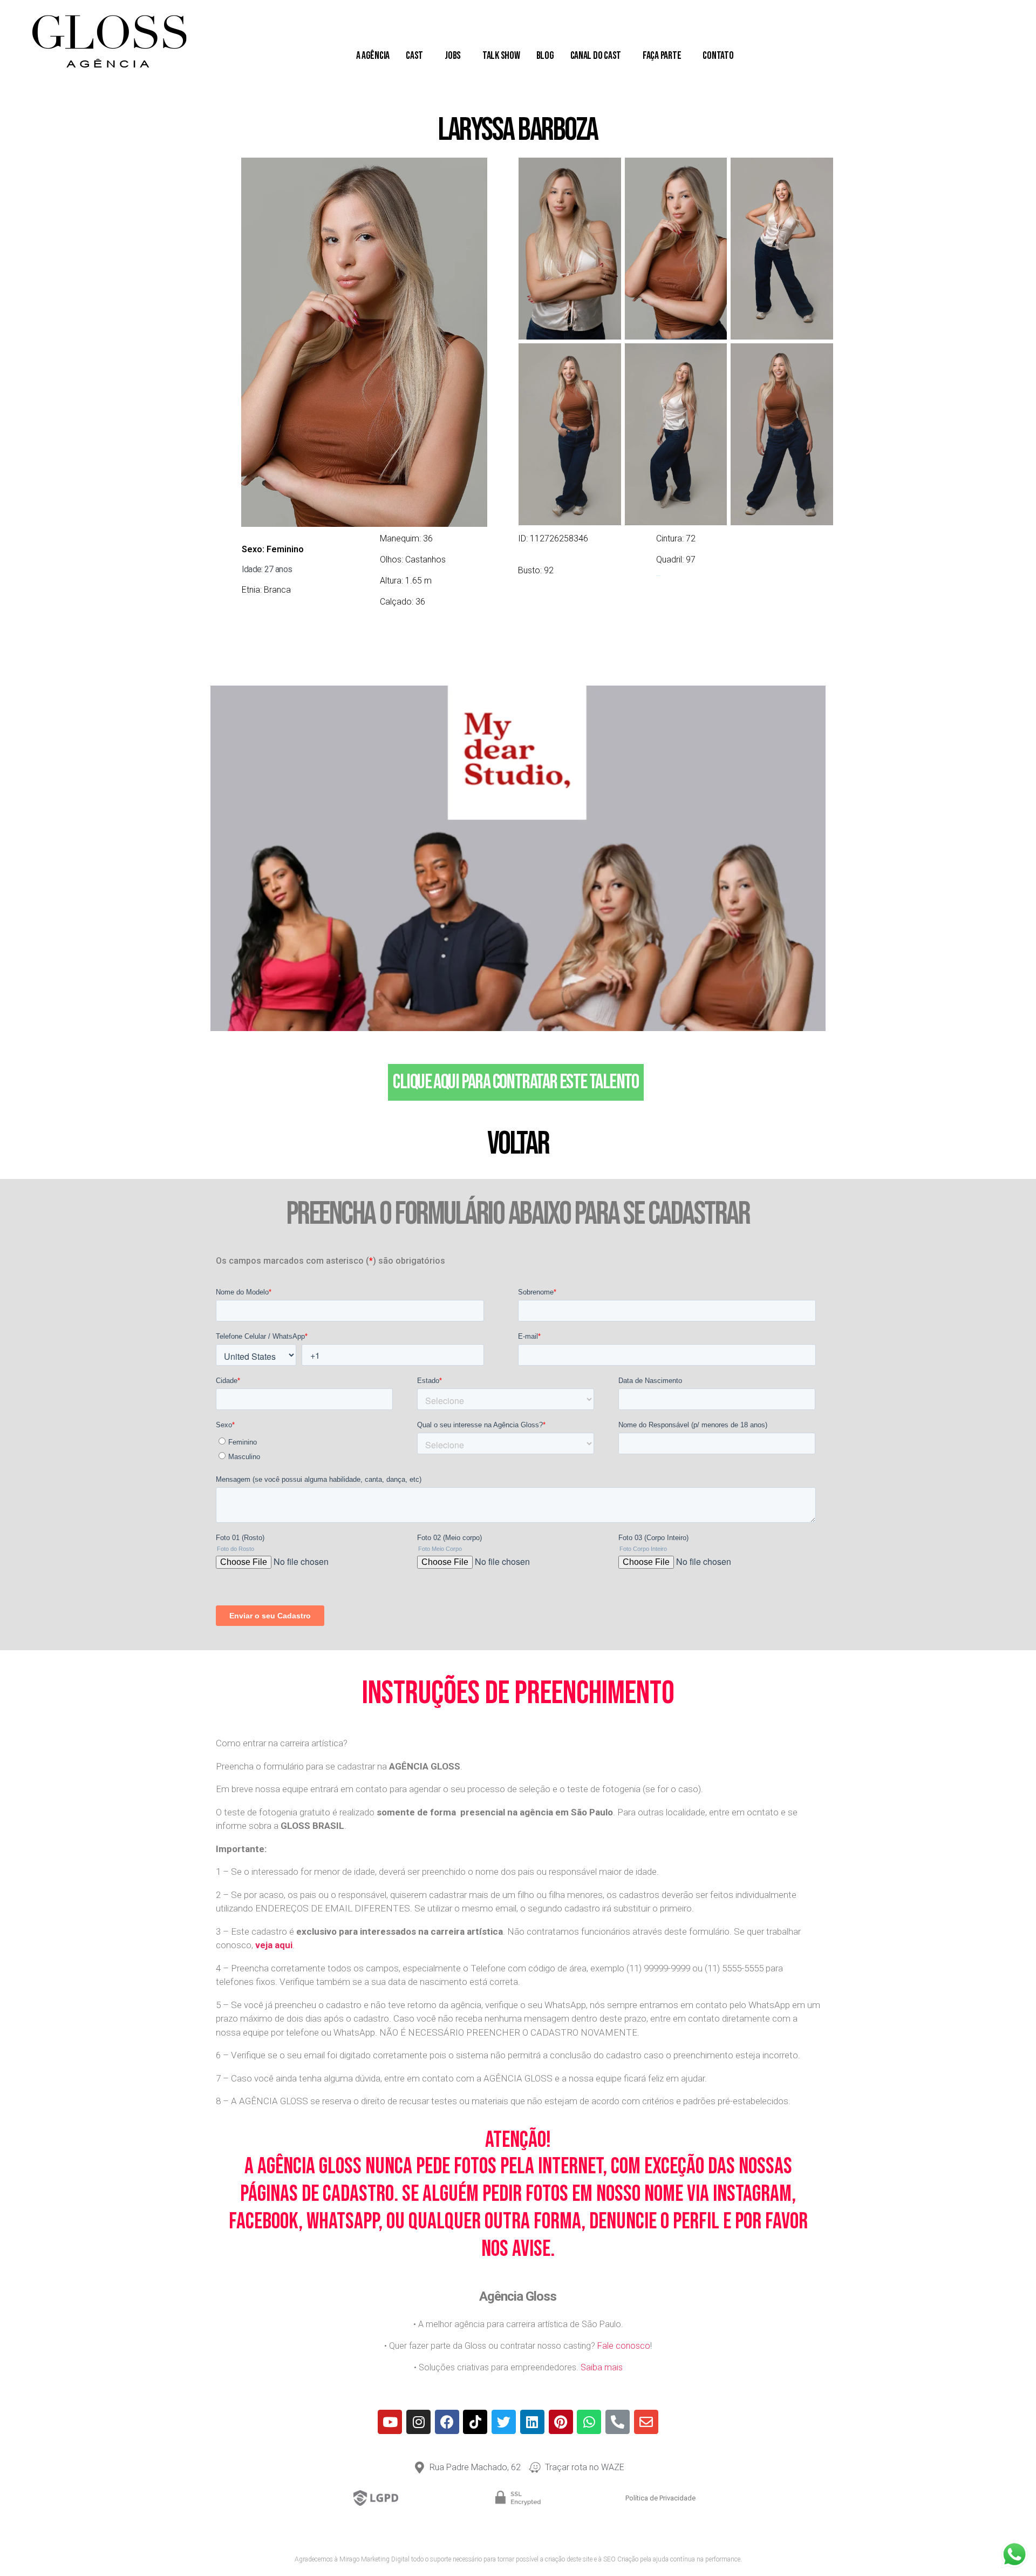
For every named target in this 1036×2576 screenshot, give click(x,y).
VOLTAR (518, 1144)
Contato (718, 56)
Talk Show (501, 56)
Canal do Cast (596, 56)
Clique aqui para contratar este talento (516, 1082)
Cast (414, 56)
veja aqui (274, 1945)
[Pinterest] (561, 2422)
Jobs (453, 56)
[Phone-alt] (618, 2422)
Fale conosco (624, 2346)
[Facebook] (447, 2422)
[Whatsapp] (589, 2422)
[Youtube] (390, 2422)
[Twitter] (504, 2422)
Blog (545, 56)
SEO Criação (621, 2559)
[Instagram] (418, 2422)
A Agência (373, 56)
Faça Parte (662, 56)
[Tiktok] (475, 2422)
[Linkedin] (532, 2422)
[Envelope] (646, 2422)
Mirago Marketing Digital (374, 2559)
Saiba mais (602, 2367)
